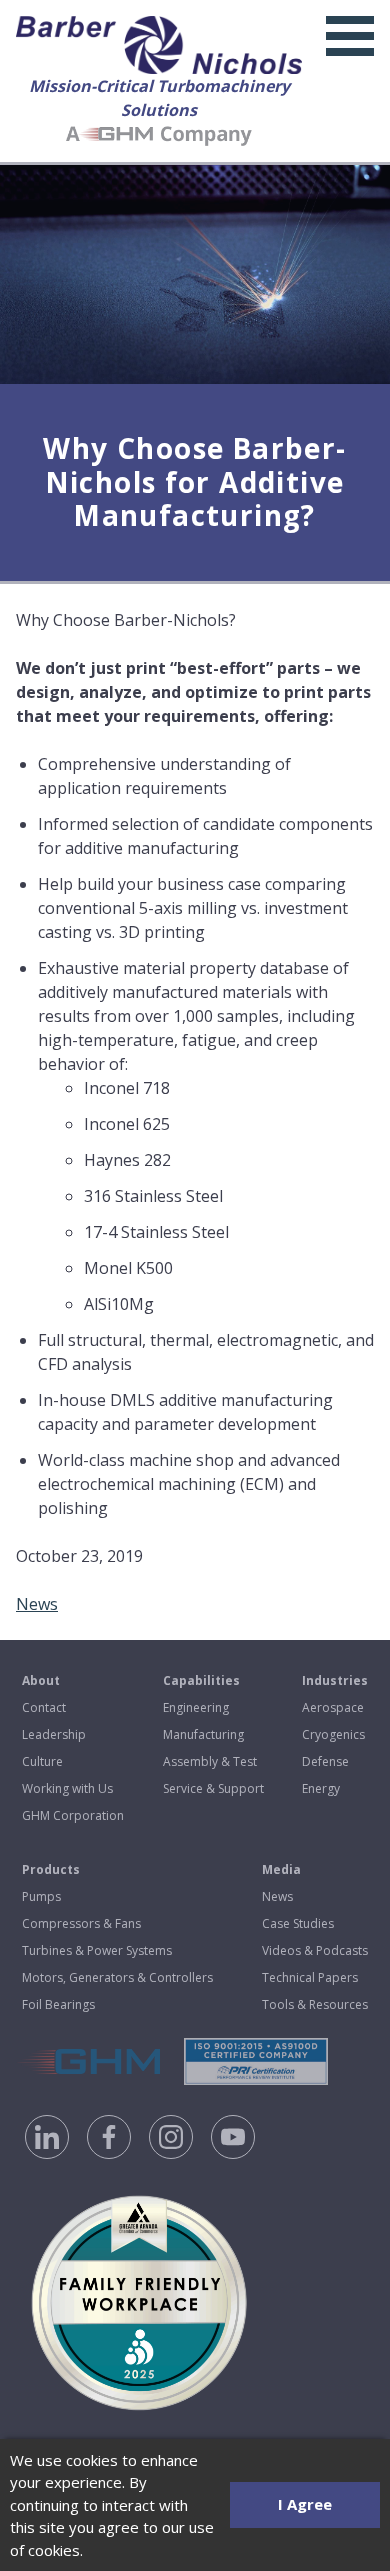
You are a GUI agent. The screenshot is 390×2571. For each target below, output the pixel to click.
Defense (325, 1761)
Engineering (196, 1707)
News (37, 1604)
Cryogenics (333, 1734)
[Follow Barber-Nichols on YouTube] (233, 2137)
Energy (321, 1788)
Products (51, 1869)
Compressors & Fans (81, 1923)
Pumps (41, 1896)
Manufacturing (203, 1734)
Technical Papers (310, 1977)
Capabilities (201, 1680)
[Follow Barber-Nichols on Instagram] (171, 2137)
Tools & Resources (315, 2004)
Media (281, 1869)
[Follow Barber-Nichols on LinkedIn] (47, 2137)
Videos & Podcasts (315, 1950)
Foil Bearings (58, 2004)
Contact (44, 1707)
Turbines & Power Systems (97, 1950)
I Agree (305, 2504)
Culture (42, 1761)
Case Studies (298, 1923)
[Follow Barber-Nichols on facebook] (109, 2137)
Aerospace (333, 1707)
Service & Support (213, 1788)
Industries (335, 1680)
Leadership (54, 1734)
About (41, 1680)
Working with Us (67, 1788)
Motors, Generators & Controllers (117, 1977)
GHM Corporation (73, 1815)
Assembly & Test (210, 1761)
